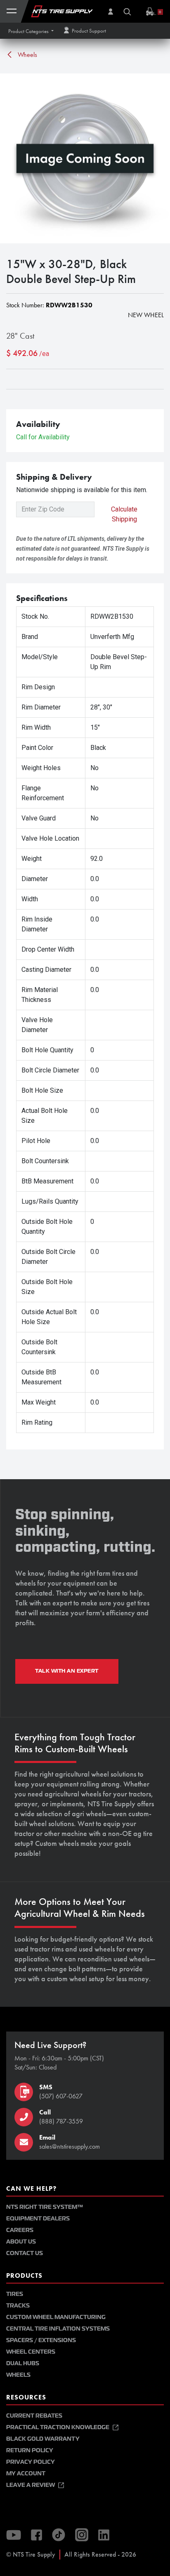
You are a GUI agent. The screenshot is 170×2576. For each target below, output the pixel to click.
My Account (26, 2473)
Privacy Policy (31, 2462)
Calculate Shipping (124, 514)
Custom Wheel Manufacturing (56, 2317)
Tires (15, 2294)
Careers (20, 2230)
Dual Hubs (23, 2363)
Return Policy (30, 2450)
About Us (21, 2242)
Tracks (18, 2306)
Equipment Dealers (38, 2219)
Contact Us (25, 2253)
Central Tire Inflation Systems (58, 2329)
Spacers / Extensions (41, 2340)
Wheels (27, 55)
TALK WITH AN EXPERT (67, 1671)
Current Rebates (34, 2416)
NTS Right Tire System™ (45, 2207)
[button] (31, 31)
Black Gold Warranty (43, 2439)
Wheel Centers (31, 2352)
